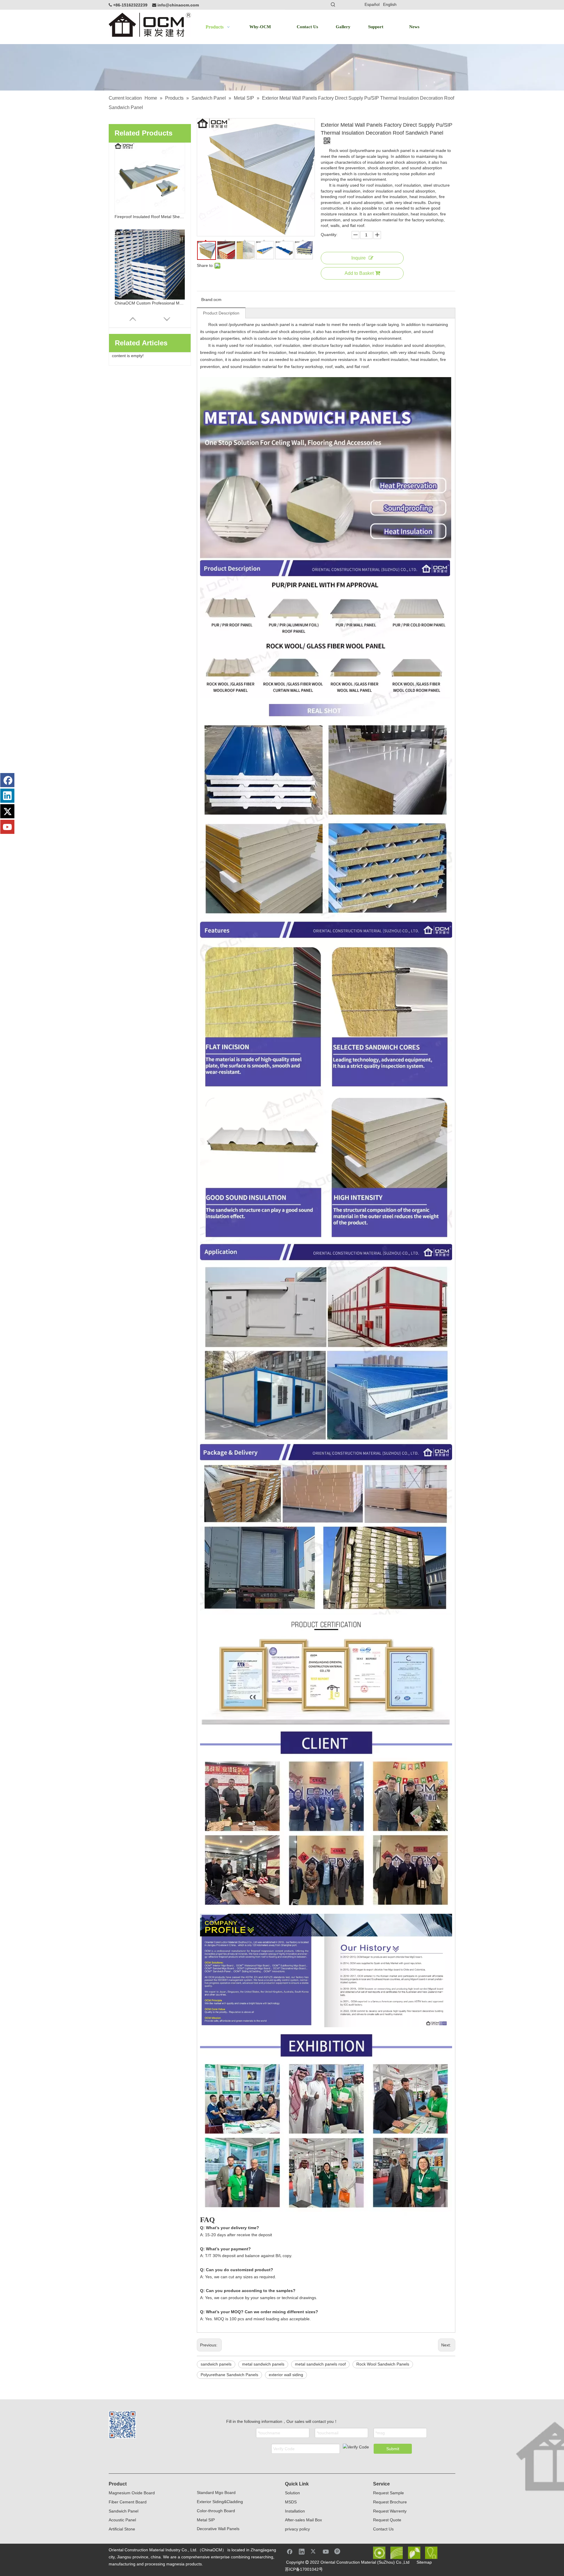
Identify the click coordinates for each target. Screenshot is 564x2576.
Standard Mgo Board (216, 2493)
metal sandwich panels (263, 2364)
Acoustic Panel (122, 2520)
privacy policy (297, 2529)
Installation (295, 2511)
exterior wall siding (286, 2375)
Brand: (207, 300)
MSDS (291, 2502)
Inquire (359, 258)
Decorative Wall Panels (218, 2529)
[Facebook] (7, 780)
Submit (393, 2449)
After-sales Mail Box (303, 2520)
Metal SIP (206, 2520)
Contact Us (383, 2529)
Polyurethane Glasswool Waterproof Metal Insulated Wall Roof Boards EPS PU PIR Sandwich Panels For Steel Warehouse (150, 217)
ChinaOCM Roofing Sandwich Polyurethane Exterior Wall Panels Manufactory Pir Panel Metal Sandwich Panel (150, 303)
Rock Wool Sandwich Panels (383, 2364)
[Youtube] (7, 827)
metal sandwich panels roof (320, 2364)
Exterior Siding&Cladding (220, 2502)
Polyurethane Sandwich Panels (229, 2375)
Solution (292, 2493)
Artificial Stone (122, 2529)
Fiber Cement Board (128, 2502)
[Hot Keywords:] (333, 5)
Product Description (221, 313)
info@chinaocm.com (178, 5)
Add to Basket (359, 273)
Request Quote (387, 2520)
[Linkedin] (7, 796)
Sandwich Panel (124, 2511)
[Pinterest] (338, 2551)
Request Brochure (390, 2502)
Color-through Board (216, 2511)
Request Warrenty (390, 2511)
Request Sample (388, 2493)
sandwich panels (216, 2364)
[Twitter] (7, 811)
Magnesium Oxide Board (132, 2493)
